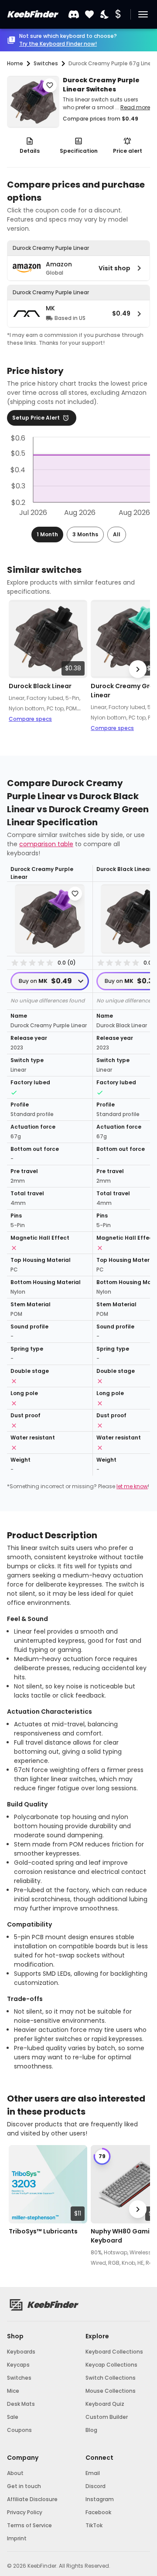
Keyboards (21, 2352)
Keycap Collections (111, 2365)
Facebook (98, 2512)
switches (46, 63)
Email (93, 2473)
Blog (91, 2430)
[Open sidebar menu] (143, 14)
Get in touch (24, 2486)
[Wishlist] (89, 15)
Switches (19, 2378)
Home (15, 63)
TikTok (94, 2525)
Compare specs (30, 719)
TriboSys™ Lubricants (43, 2231)
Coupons (19, 2430)
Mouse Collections (111, 2391)
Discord (96, 2486)
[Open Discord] (74, 14)
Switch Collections (111, 2378)
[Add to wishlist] (50, 85)
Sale (13, 2417)
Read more (135, 107)
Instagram (100, 2499)
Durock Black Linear (40, 686)
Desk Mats (21, 2404)
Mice (13, 2391)
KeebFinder (32, 14)
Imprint (17, 2538)
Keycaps (18, 2365)
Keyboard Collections (114, 2352)
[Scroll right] (138, 669)
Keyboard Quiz (105, 2404)
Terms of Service (29, 2525)
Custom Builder (107, 2417)
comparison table (46, 844)
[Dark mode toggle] (105, 15)
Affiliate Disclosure (32, 2499)
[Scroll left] (19, 669)
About (15, 2473)
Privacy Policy (25, 2512)
